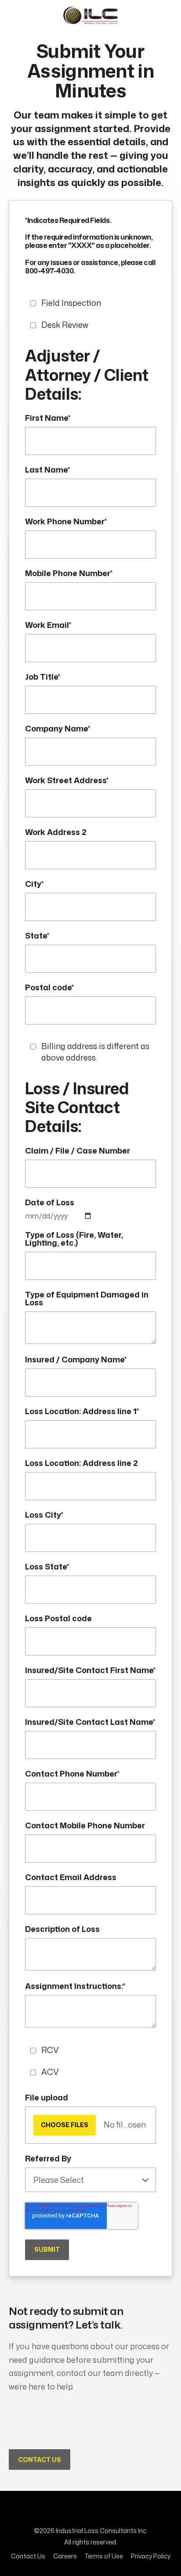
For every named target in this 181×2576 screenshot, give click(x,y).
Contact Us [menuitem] (28, 2556)
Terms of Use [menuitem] (104, 2556)
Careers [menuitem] (65, 2556)
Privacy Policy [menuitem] (151, 2556)
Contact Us (40, 2460)
